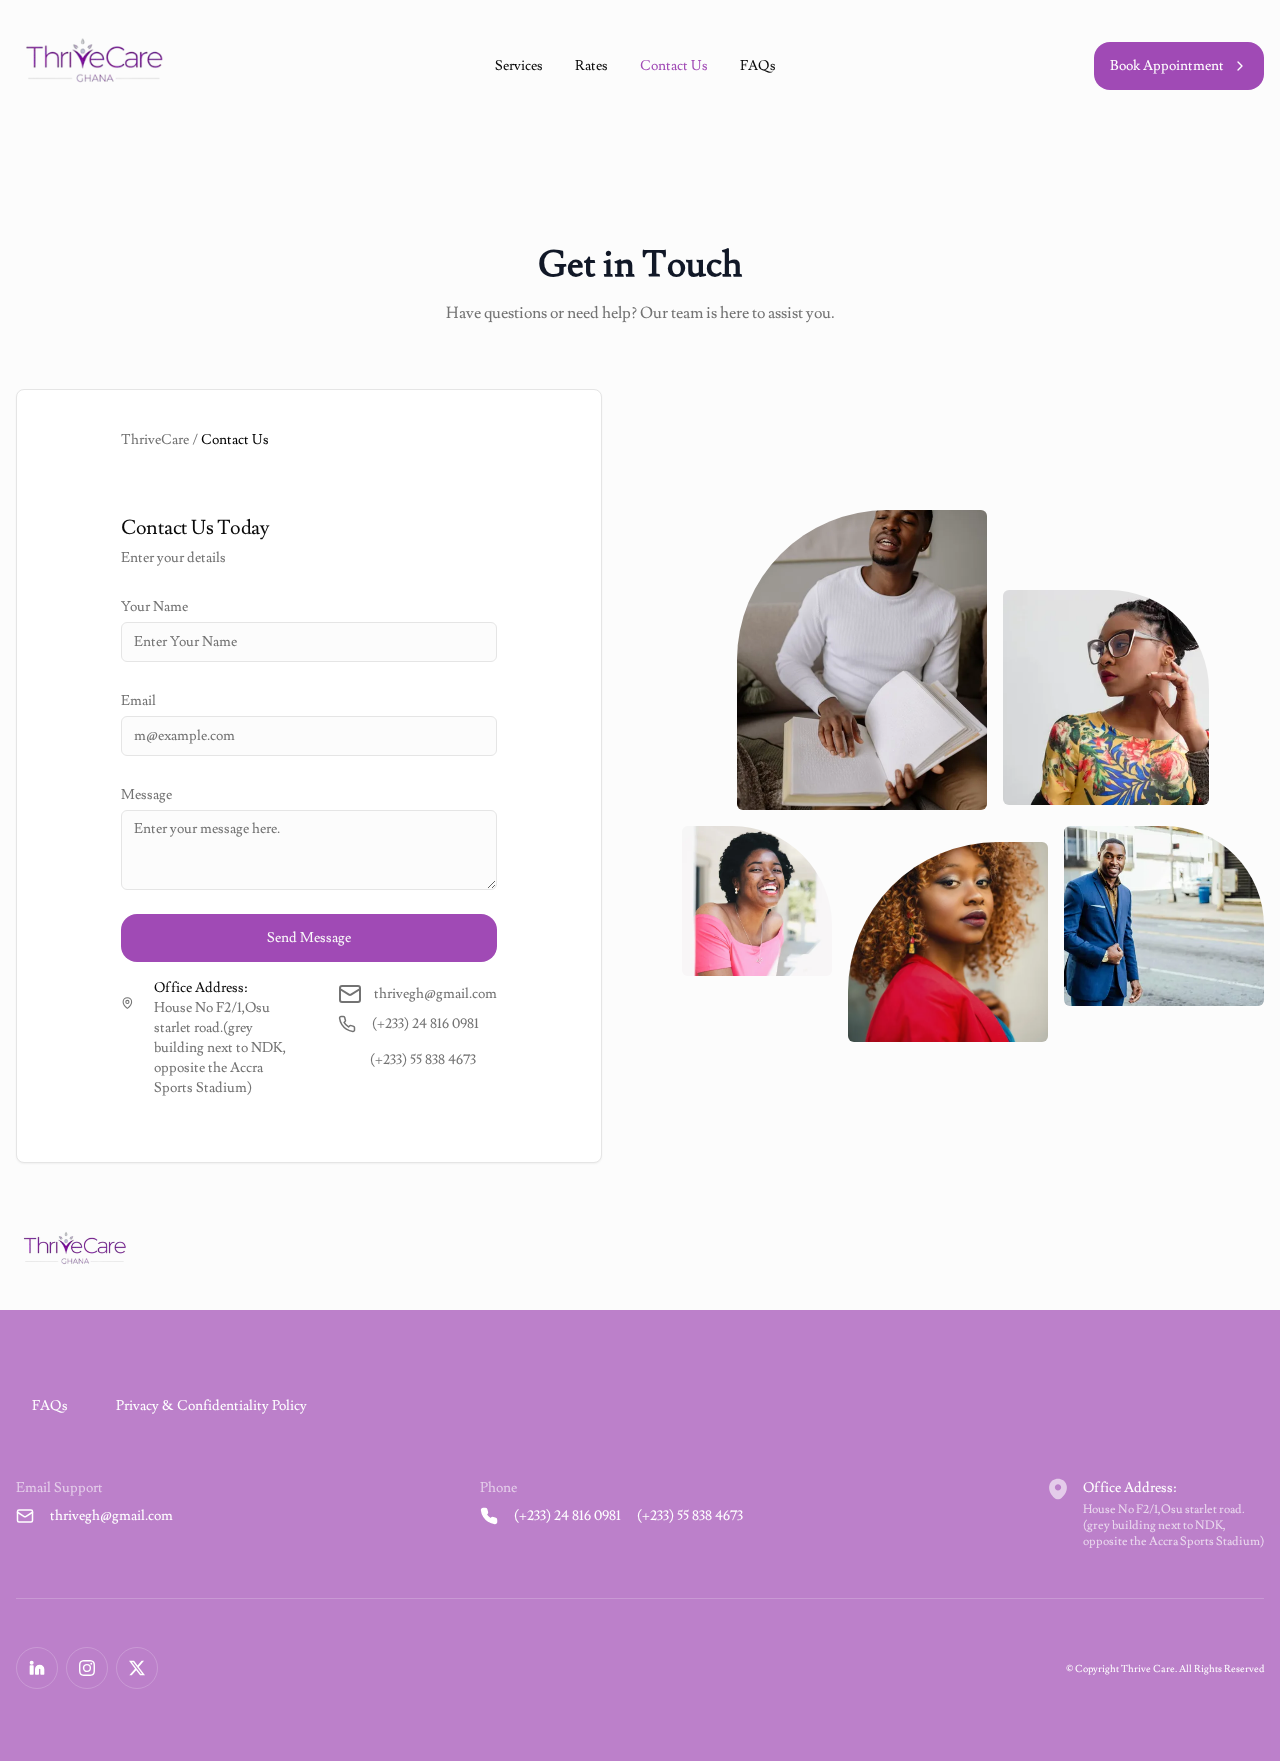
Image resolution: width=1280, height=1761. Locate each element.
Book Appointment (1167, 66)
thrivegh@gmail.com (111, 1516)
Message (146, 795)
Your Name (154, 607)
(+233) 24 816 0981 (425, 1024)
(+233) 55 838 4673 (423, 1060)
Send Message (309, 938)
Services (519, 66)
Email (138, 701)
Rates (591, 66)
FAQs (758, 66)
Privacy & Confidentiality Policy (211, 1406)
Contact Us (674, 66)
